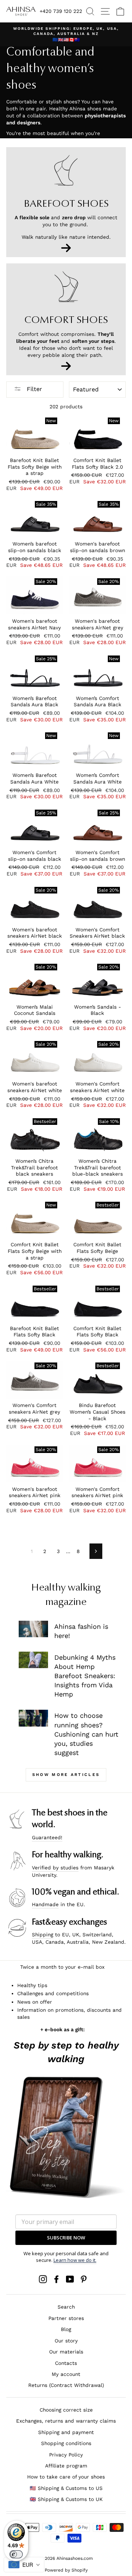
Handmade (45, 1904)
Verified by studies (55, 1868)
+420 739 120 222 (61, 11)
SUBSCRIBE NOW (66, 2238)
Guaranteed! (47, 1837)
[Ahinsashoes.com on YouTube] (70, 2279)
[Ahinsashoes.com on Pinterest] (84, 2279)
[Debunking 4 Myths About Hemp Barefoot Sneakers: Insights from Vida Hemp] (33, 1660)
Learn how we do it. (75, 2260)
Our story (66, 2341)
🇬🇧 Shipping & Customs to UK (66, 2499)
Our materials (66, 2352)
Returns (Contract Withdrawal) (66, 2385)
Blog (66, 2329)
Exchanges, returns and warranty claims (66, 2421)
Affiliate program (66, 2466)
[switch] (16, 2554)
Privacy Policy (66, 2455)
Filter (34, 389)
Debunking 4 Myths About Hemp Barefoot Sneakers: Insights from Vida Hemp (85, 1676)
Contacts (66, 2363)
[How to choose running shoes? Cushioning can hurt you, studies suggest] (33, 1718)
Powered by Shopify (66, 2570)
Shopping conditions (66, 2443)
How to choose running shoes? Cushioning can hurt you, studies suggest (86, 1734)
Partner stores (66, 2318)
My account (66, 2374)
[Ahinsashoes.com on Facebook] (56, 2279)
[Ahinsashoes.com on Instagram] (43, 2279)
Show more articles (66, 1775)
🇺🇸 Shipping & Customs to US (66, 2488)
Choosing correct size (66, 2410)
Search (66, 2307)
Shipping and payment (66, 2432)
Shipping (43, 1934)
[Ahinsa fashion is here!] (33, 1629)
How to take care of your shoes (66, 2477)
